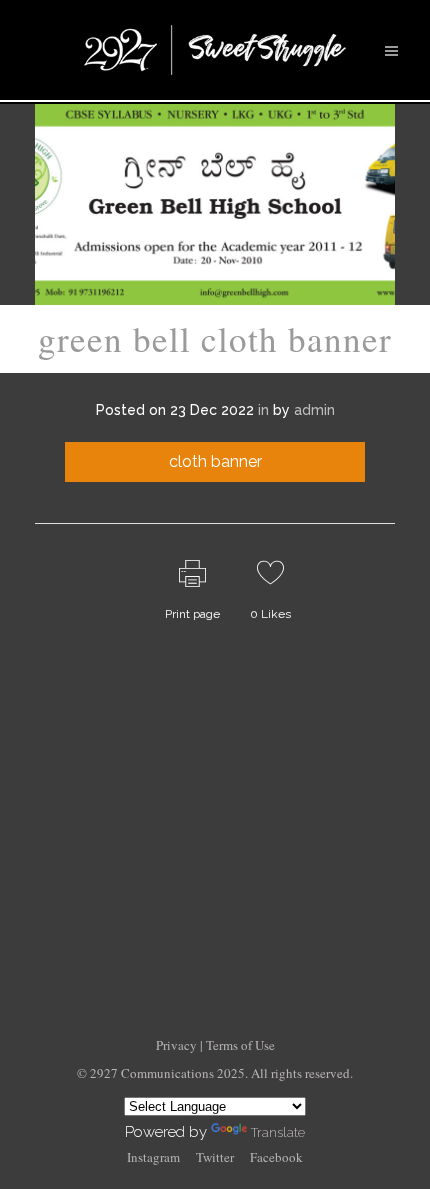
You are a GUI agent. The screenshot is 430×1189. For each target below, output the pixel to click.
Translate (278, 1132)
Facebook (276, 1157)
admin (314, 410)
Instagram (153, 1157)
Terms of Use (240, 1045)
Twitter (215, 1157)
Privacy (178, 1045)
